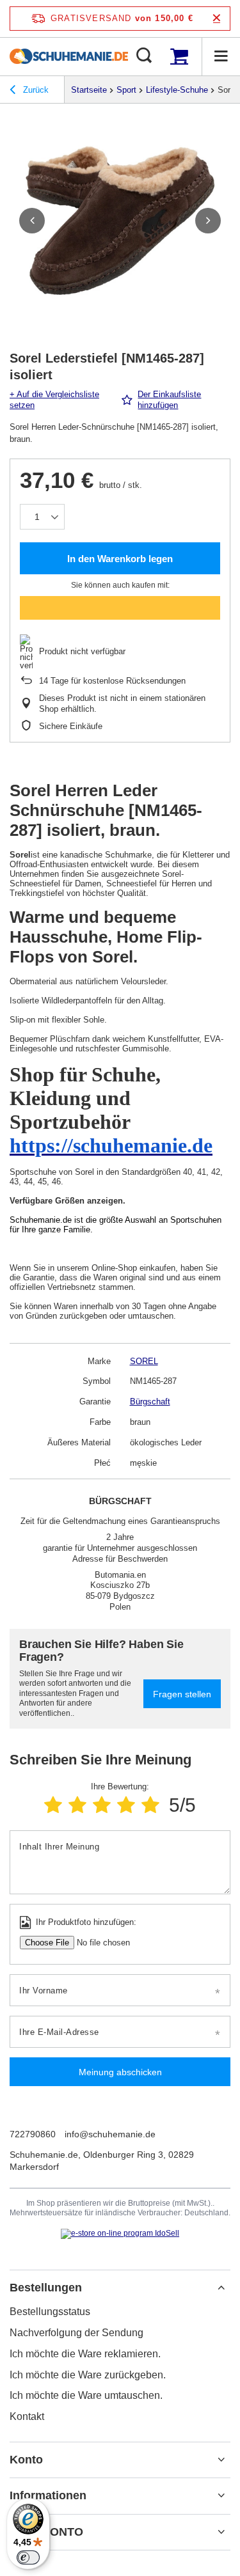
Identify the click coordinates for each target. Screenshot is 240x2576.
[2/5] (77, 1805)
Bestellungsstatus (50, 2312)
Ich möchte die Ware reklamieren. (85, 2354)
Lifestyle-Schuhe (177, 90)
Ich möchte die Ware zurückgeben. (88, 2375)
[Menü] (221, 56)
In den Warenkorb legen (120, 559)
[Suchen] (144, 56)
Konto (26, 2460)
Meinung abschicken (120, 2072)
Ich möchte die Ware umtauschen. (86, 2395)
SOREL (144, 1361)
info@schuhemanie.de (110, 2134)
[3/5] (102, 1805)
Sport (126, 90)
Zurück (35, 90)
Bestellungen (46, 2288)
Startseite (89, 90)
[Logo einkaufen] (69, 56)
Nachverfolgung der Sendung (76, 2333)
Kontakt (27, 2416)
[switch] (28, 2557)
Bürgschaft (150, 1402)
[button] (32, 221)
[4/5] (126, 1805)
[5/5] (150, 1805)
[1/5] (53, 1805)
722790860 (33, 2134)
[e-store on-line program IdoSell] (120, 2234)
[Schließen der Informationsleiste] (217, 18)
